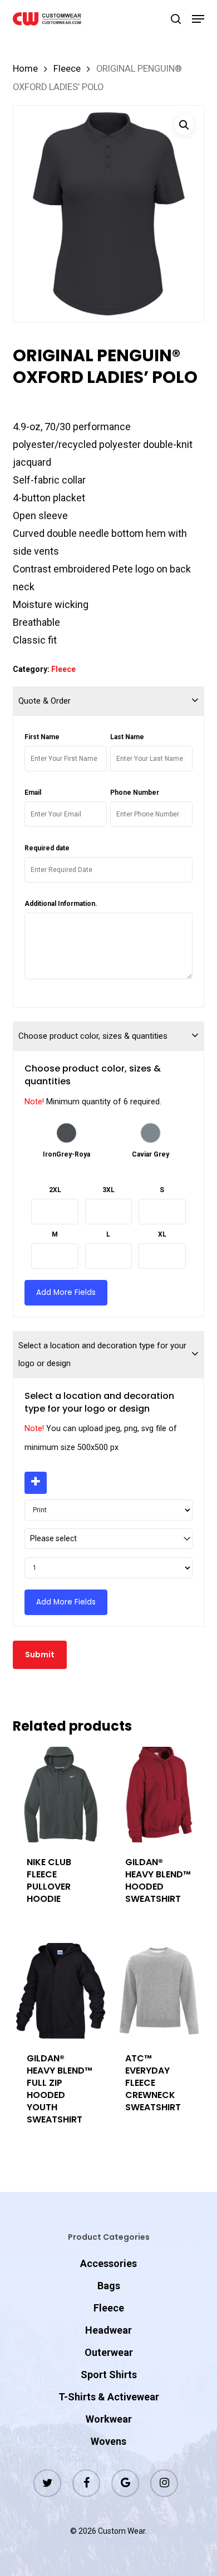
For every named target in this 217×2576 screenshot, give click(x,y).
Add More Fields (66, 1292)
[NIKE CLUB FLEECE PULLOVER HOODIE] (61, 1795)
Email (33, 793)
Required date (47, 848)
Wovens (108, 2441)
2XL (55, 1190)
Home (25, 69)
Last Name (127, 737)
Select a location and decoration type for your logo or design (102, 1354)
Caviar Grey (151, 1154)
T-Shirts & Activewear (109, 2397)
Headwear (108, 2330)
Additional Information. (61, 904)
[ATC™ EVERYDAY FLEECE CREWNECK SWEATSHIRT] (159, 1991)
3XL (108, 1190)
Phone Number (135, 793)
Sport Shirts (109, 2375)
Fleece (67, 69)
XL (162, 1234)
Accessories (108, 2263)
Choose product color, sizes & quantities (93, 1036)
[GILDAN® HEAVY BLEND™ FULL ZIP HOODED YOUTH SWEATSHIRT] (61, 1991)
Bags (109, 2286)
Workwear (109, 2419)
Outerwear (109, 2352)
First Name (42, 737)
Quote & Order (45, 701)
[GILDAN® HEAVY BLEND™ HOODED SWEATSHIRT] (159, 1795)
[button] (198, 19)
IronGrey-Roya (66, 1154)
